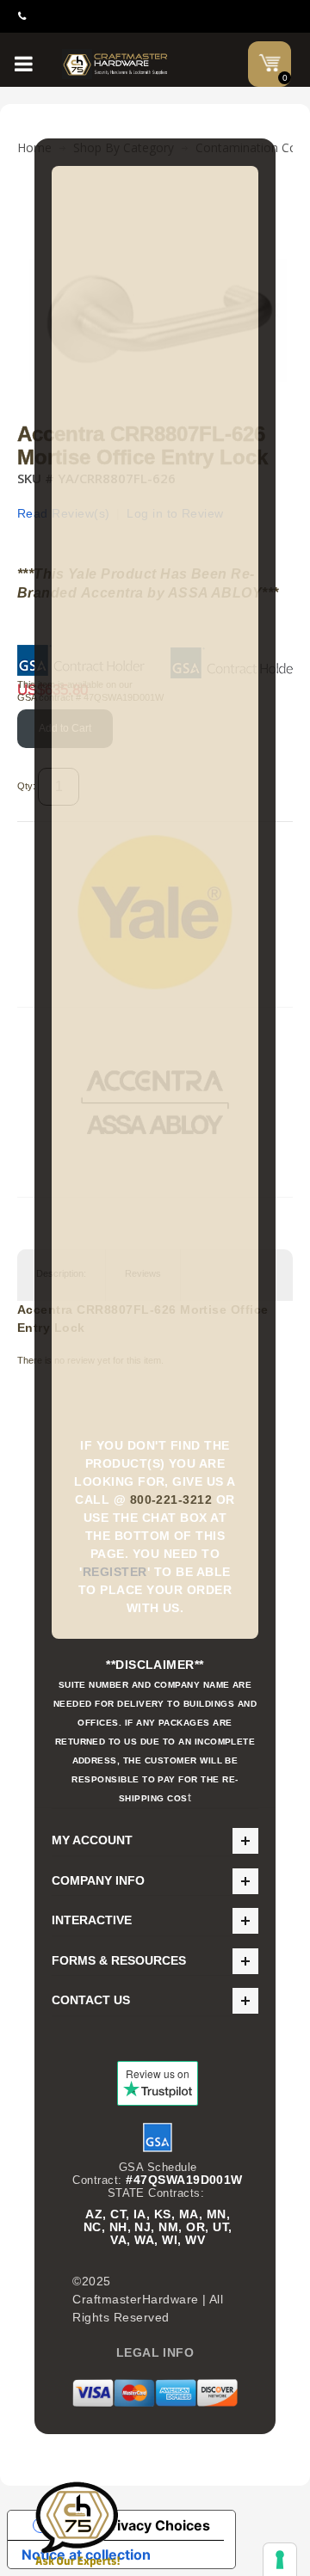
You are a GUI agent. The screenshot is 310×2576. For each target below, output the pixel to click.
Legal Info (155, 2352)
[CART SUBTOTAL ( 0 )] (270, 63)
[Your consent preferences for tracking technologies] (280, 2560)
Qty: (26, 786)
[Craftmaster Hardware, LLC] (116, 64)
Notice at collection (86, 2555)
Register (115, 1572)
